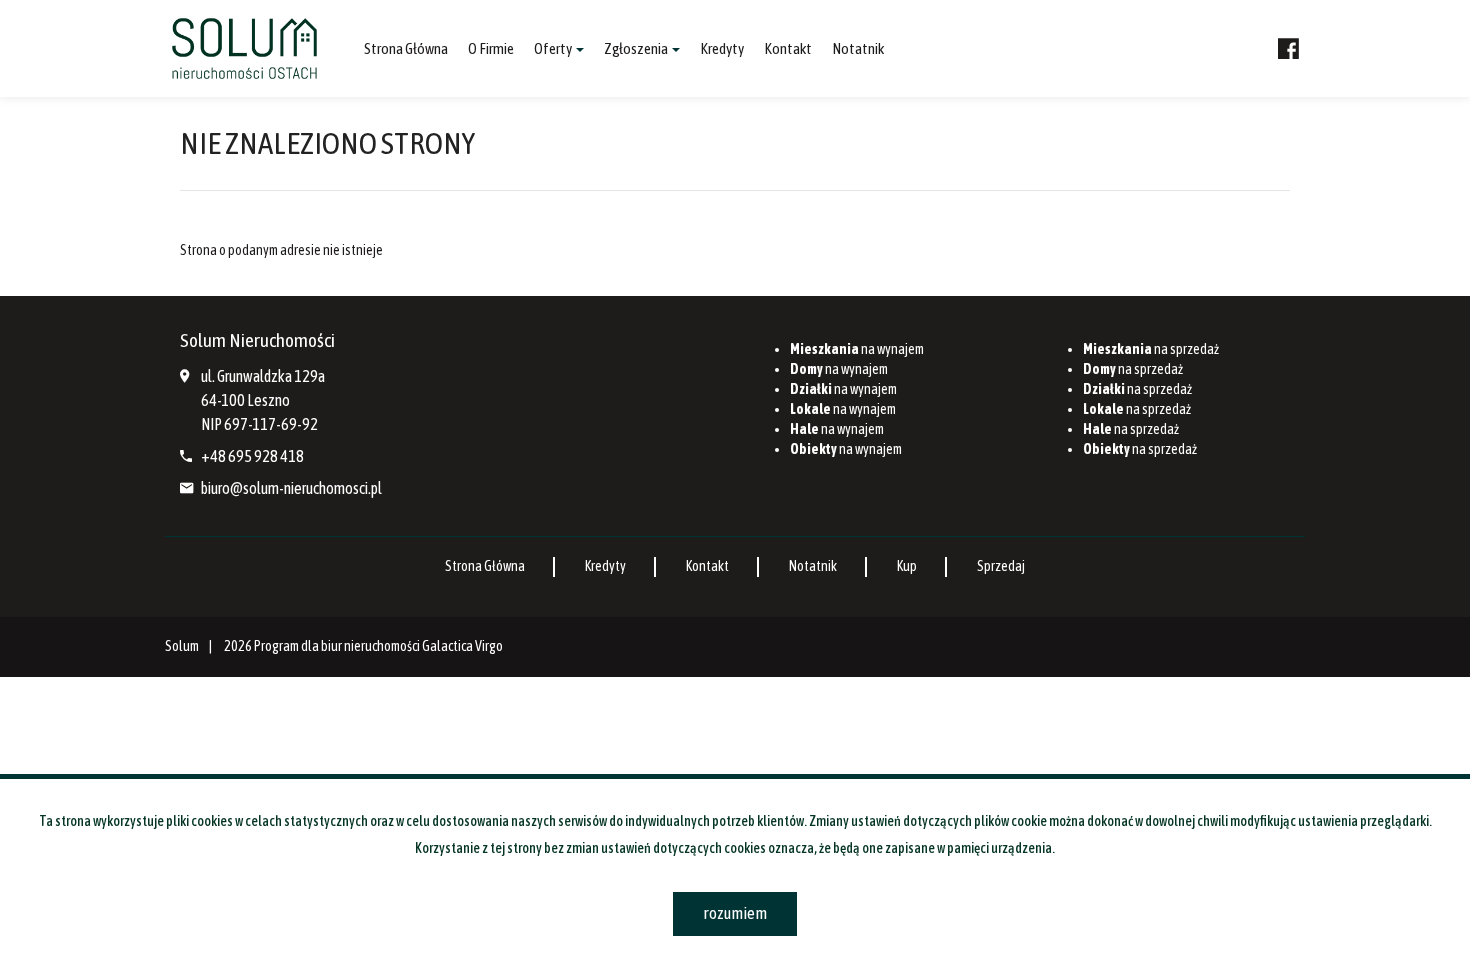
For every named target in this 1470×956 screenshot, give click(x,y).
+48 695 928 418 (252, 456)
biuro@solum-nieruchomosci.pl (291, 488)
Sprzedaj (1001, 566)
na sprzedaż (1151, 349)
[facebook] (1288, 49)
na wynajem (857, 349)
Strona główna (406, 48)
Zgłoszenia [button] (637, 48)
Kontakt (788, 48)
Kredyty (722, 48)
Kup (907, 566)
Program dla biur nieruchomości (338, 646)
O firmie (491, 48)
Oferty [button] (554, 48)
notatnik (858, 48)
